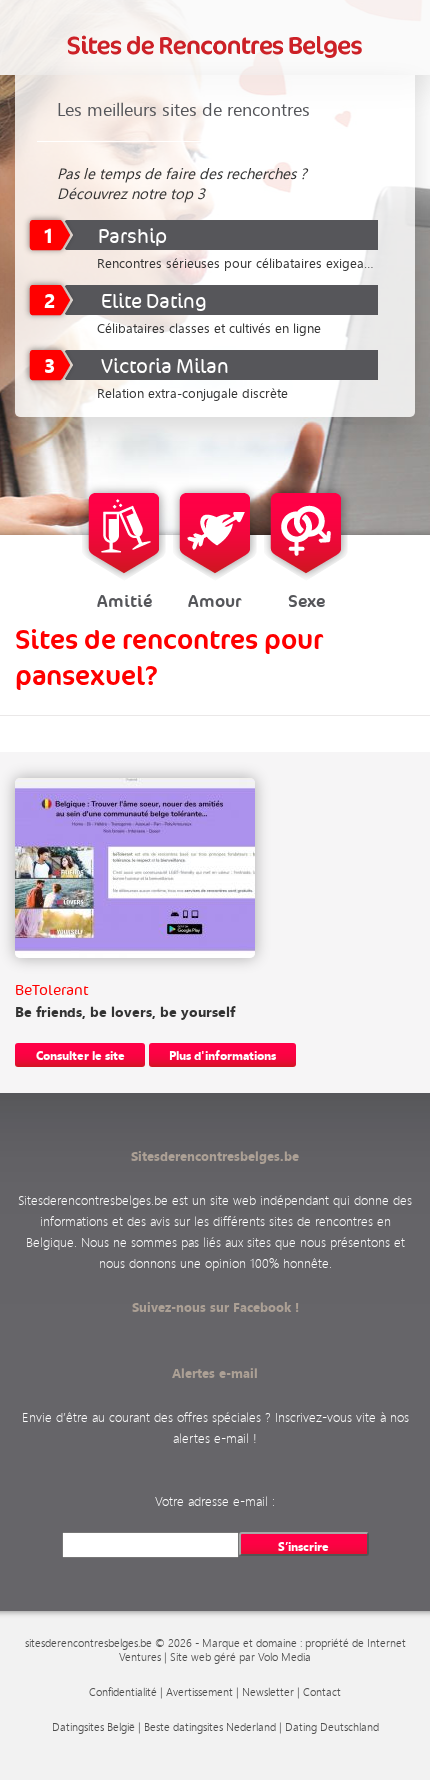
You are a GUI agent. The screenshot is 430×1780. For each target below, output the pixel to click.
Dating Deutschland (332, 1727)
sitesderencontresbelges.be (88, 1643)
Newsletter (268, 1692)
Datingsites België (93, 1727)
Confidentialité (123, 1692)
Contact (322, 1692)
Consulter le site (80, 1055)
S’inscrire (303, 1546)
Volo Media (284, 1657)
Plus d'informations (222, 1055)
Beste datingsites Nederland (210, 1727)
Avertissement (199, 1692)
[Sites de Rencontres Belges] (215, 46)
